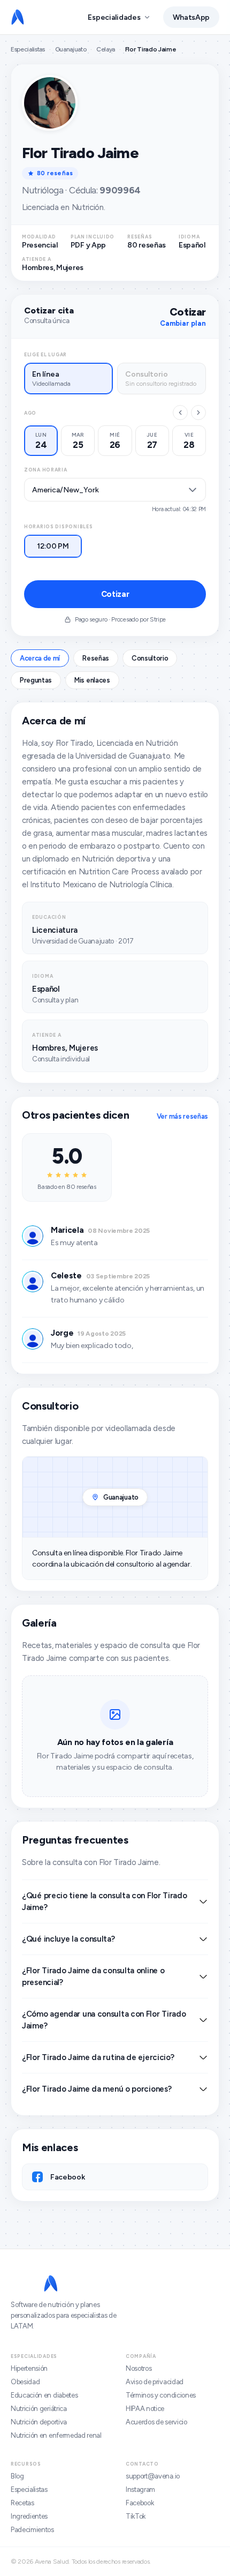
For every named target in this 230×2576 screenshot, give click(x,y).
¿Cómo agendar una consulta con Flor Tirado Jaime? (104, 2020)
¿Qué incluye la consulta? (68, 1939)
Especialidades (114, 17)
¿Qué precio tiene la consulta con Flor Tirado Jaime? (105, 1901)
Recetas (22, 2503)
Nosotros (139, 2368)
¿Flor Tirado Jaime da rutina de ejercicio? (98, 2057)
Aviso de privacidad (155, 2382)
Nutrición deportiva (39, 2422)
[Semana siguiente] (198, 413)
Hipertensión (29, 2368)
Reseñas (96, 658)
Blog (17, 2476)
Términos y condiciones (161, 2395)
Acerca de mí (40, 658)
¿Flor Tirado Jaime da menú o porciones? (97, 2089)
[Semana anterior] (180, 413)
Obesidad (25, 2382)
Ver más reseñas (182, 1116)
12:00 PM (53, 546)
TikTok (136, 2516)
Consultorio (150, 658)
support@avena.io (153, 2476)
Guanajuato (71, 49)
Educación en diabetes (44, 2395)
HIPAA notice (145, 2409)
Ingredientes (29, 2516)
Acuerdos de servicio (156, 2422)
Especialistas (28, 49)
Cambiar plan (183, 323)
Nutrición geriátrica (39, 2409)
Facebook (140, 2503)
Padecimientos (32, 2530)
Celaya (106, 49)
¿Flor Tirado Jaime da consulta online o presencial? (93, 1976)
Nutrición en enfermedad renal (56, 2435)
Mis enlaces (92, 680)
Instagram (140, 2489)
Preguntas (36, 680)
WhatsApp (191, 17)
